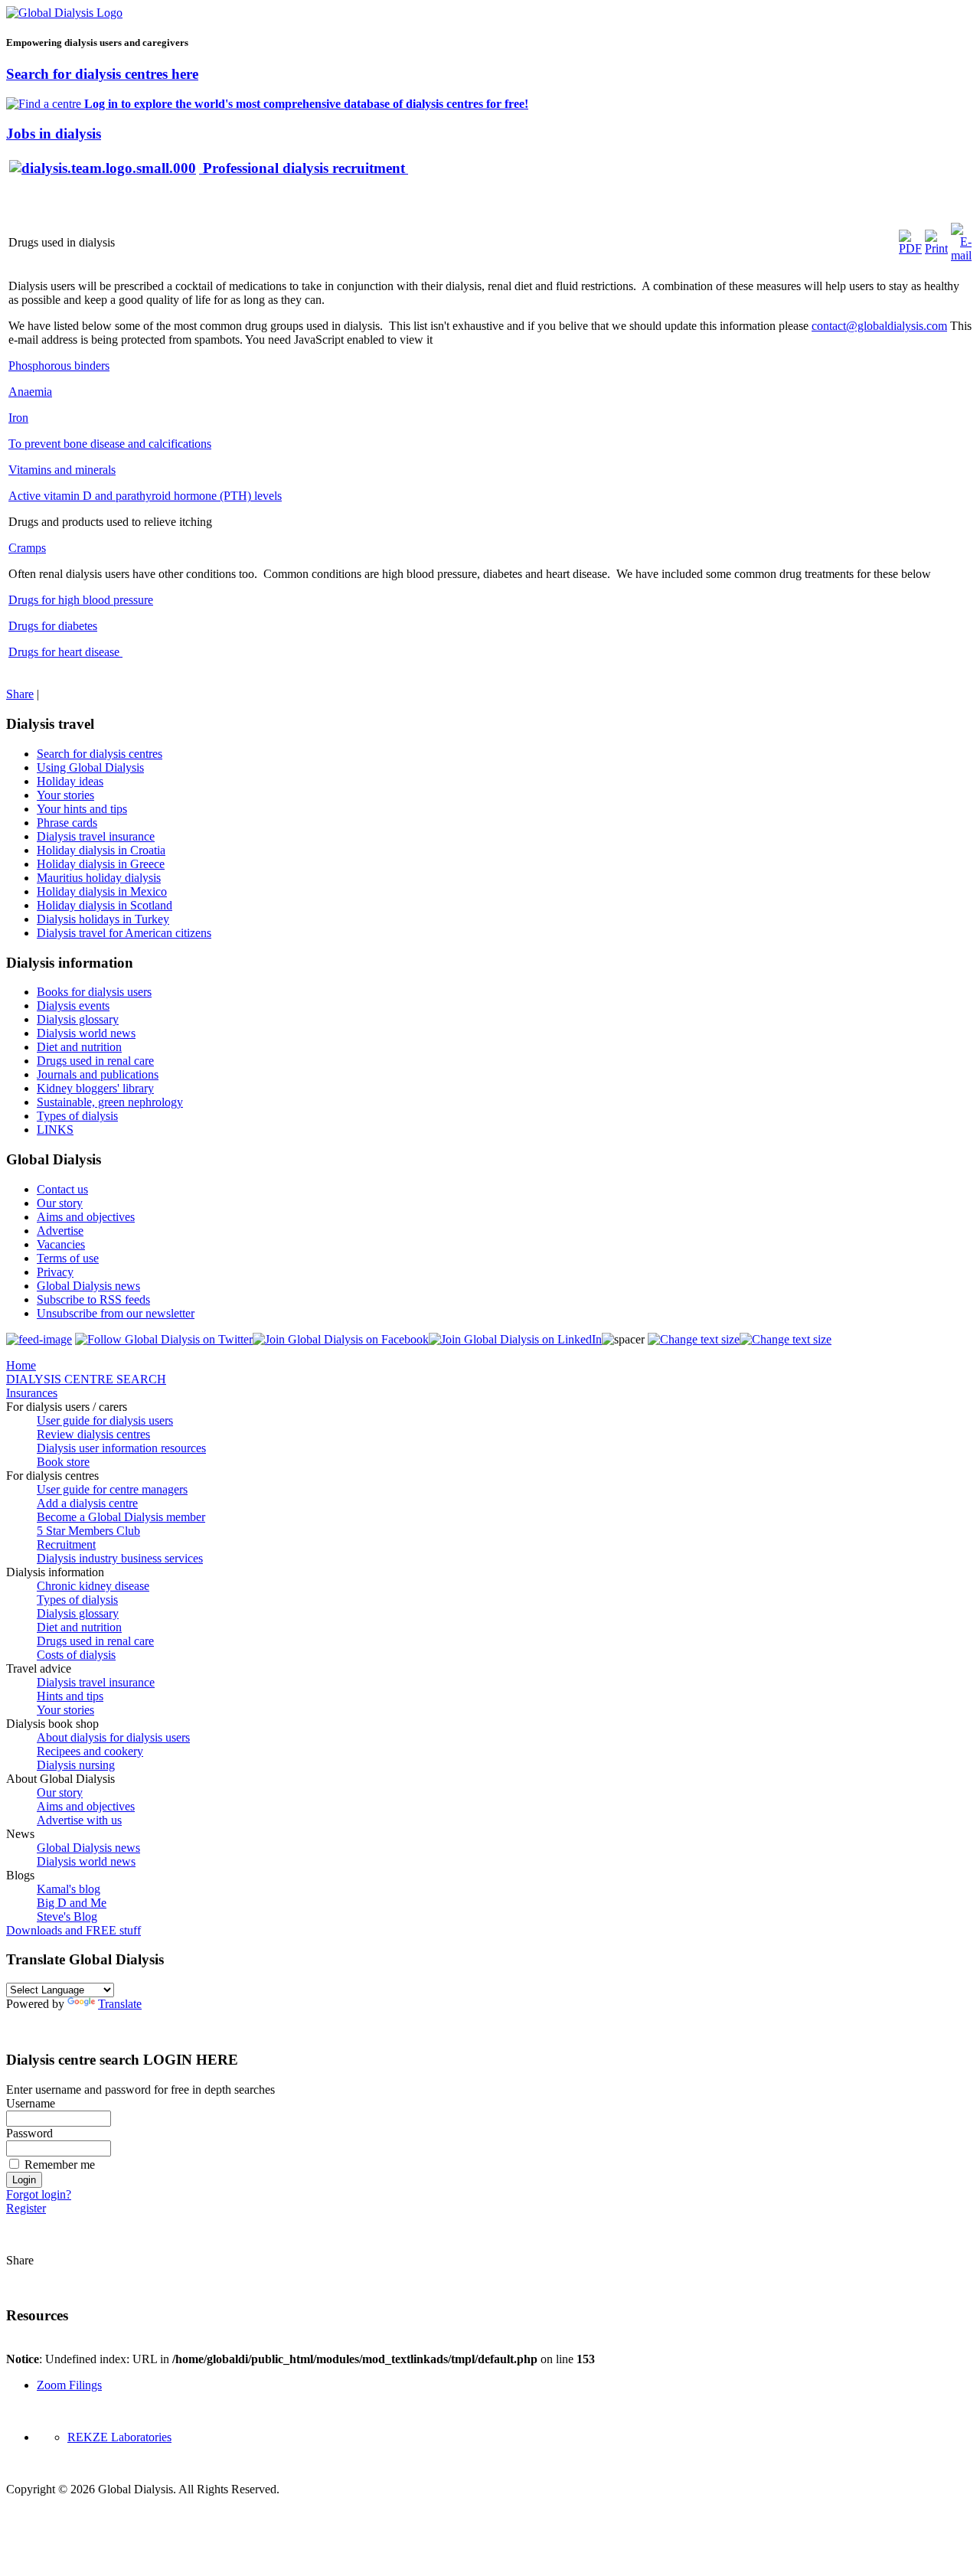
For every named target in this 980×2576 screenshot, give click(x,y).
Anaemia (30, 392)
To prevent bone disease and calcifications (110, 444)
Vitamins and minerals (62, 470)
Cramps (27, 548)
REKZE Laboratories (119, 2437)
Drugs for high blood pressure (81, 600)
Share (20, 694)
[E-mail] (961, 255)
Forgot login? (39, 2194)
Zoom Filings (69, 2385)
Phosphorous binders (59, 366)
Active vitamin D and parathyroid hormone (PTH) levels (145, 496)
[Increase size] (694, 1339)
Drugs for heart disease (65, 652)
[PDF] (910, 248)
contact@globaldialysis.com (879, 326)
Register (26, 2208)
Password (29, 2133)
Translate (120, 2004)
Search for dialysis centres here (102, 74)
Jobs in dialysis (54, 134)
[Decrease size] (786, 1339)
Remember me (60, 2165)
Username (31, 2103)
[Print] (936, 248)
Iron (18, 418)
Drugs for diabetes (53, 626)
